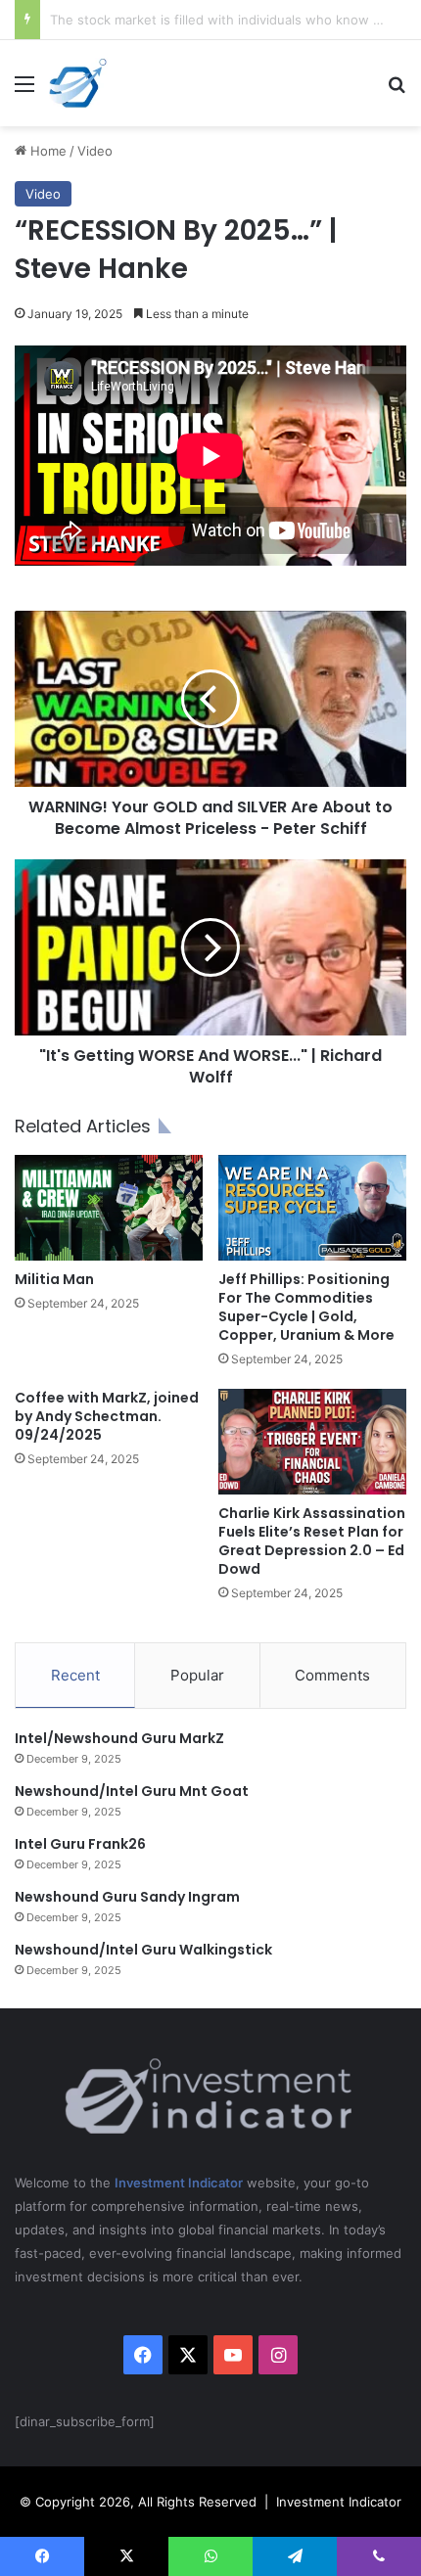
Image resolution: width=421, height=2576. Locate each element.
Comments (332, 1675)
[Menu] (24, 91)
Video (95, 151)
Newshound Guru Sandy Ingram (127, 1897)
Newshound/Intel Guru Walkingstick (143, 1950)
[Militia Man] (109, 1208)
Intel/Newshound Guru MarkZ (119, 1738)
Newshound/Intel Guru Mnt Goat (132, 1791)
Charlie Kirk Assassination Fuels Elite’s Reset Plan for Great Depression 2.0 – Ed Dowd (312, 1541)
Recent (75, 1675)
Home (47, 151)
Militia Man (54, 1279)
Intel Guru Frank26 (80, 1844)
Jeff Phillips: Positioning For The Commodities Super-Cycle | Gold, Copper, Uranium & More (306, 1307)
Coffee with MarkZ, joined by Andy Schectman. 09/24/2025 (107, 1416)
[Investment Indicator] (78, 83)
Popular (197, 1675)
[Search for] (397, 91)
